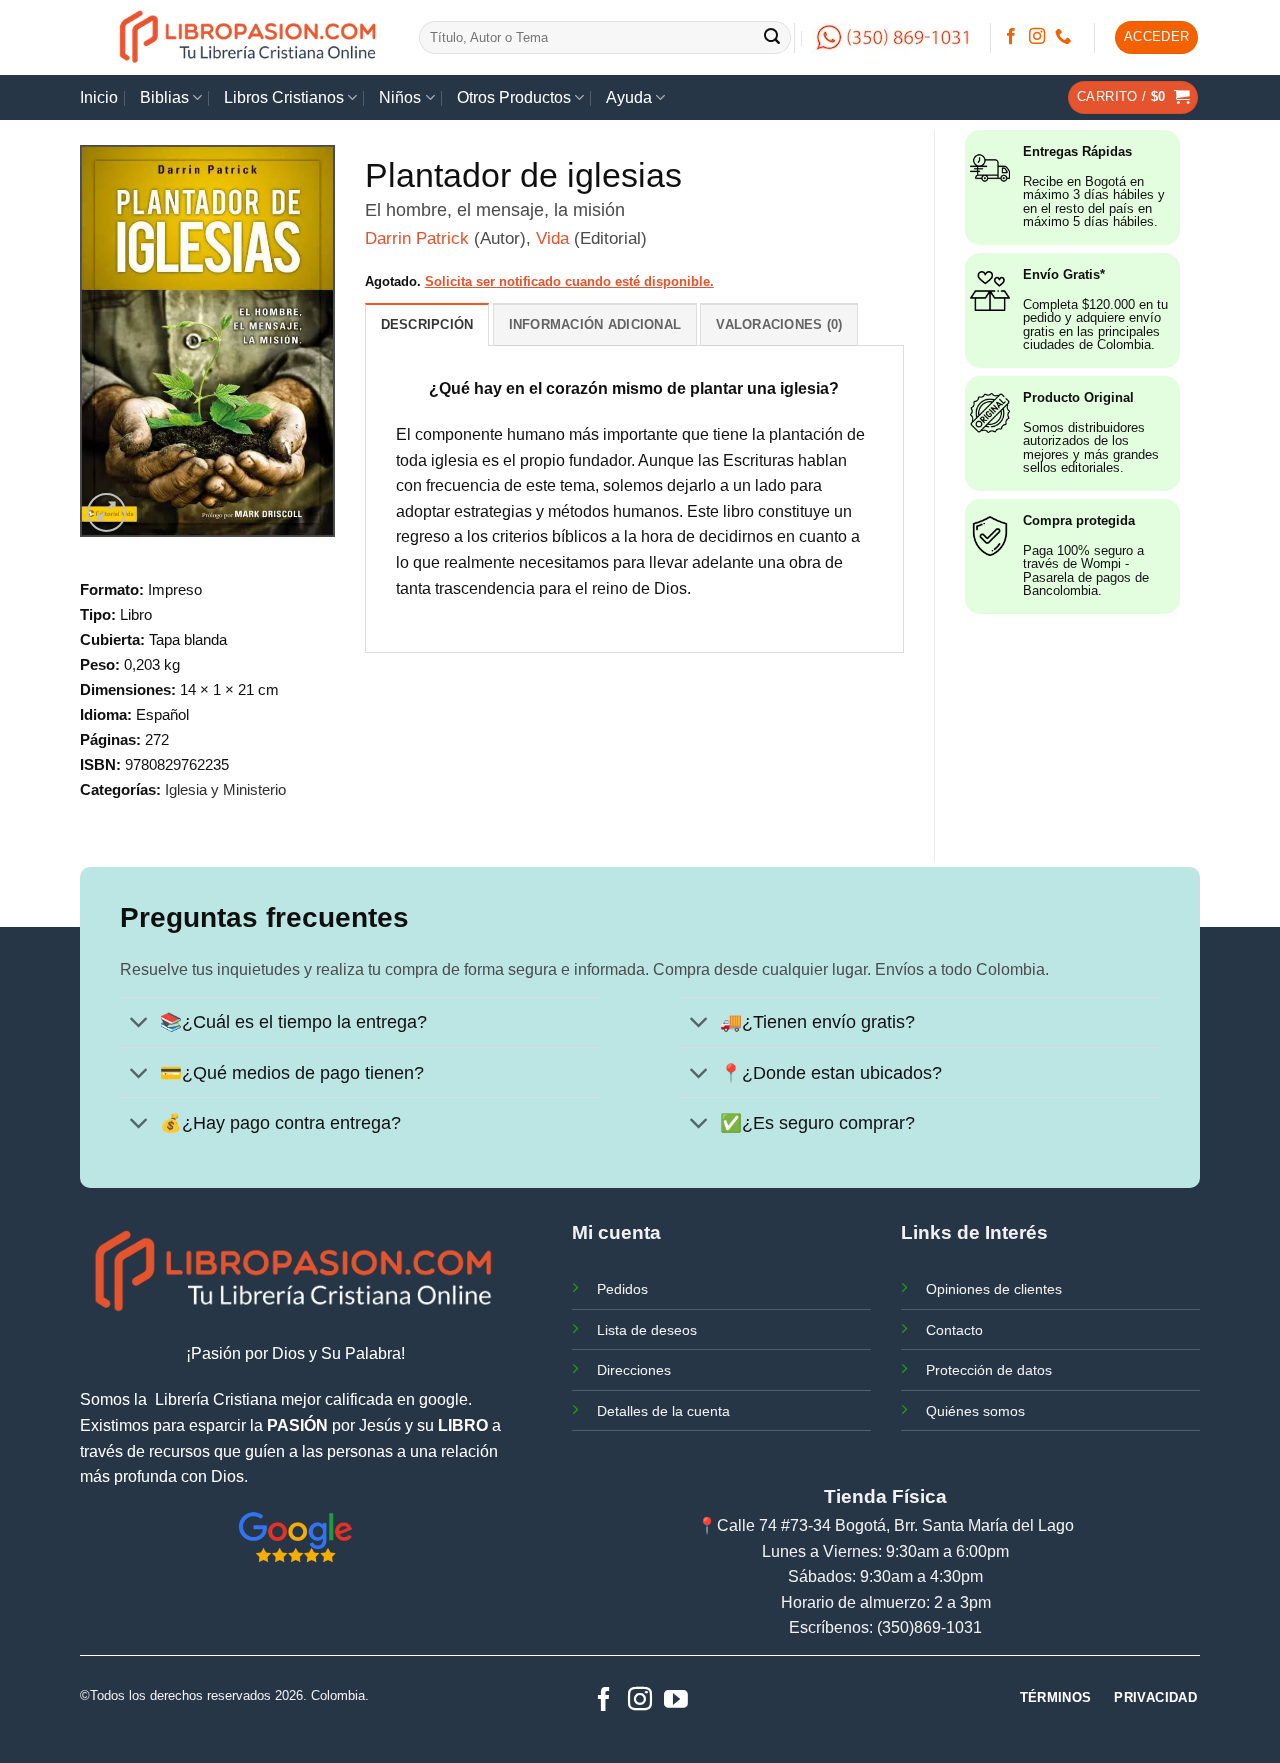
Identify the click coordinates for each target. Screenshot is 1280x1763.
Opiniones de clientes (994, 1289)
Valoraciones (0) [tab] (779, 324)
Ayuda (629, 97)
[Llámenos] (1063, 37)
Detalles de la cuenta (663, 1411)
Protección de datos (989, 1370)
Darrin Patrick (417, 238)
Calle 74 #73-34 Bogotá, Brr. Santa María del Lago (895, 1525)
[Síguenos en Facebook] (1011, 37)
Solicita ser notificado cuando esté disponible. (569, 281)
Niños (400, 97)
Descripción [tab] (427, 324)
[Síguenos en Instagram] (1037, 37)
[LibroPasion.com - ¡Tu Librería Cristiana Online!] (249, 37)
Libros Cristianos (284, 97)
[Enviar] (773, 38)
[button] (1157, 37)
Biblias (164, 97)
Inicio (99, 97)
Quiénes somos (975, 1411)
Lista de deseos (647, 1330)
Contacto (954, 1330)
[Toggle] (139, 1024)
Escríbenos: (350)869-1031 (885, 1627)
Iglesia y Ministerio (225, 789)
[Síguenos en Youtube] (676, 1700)
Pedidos (622, 1289)
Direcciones (634, 1370)
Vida (552, 238)
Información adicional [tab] (595, 324)
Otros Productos (514, 97)
